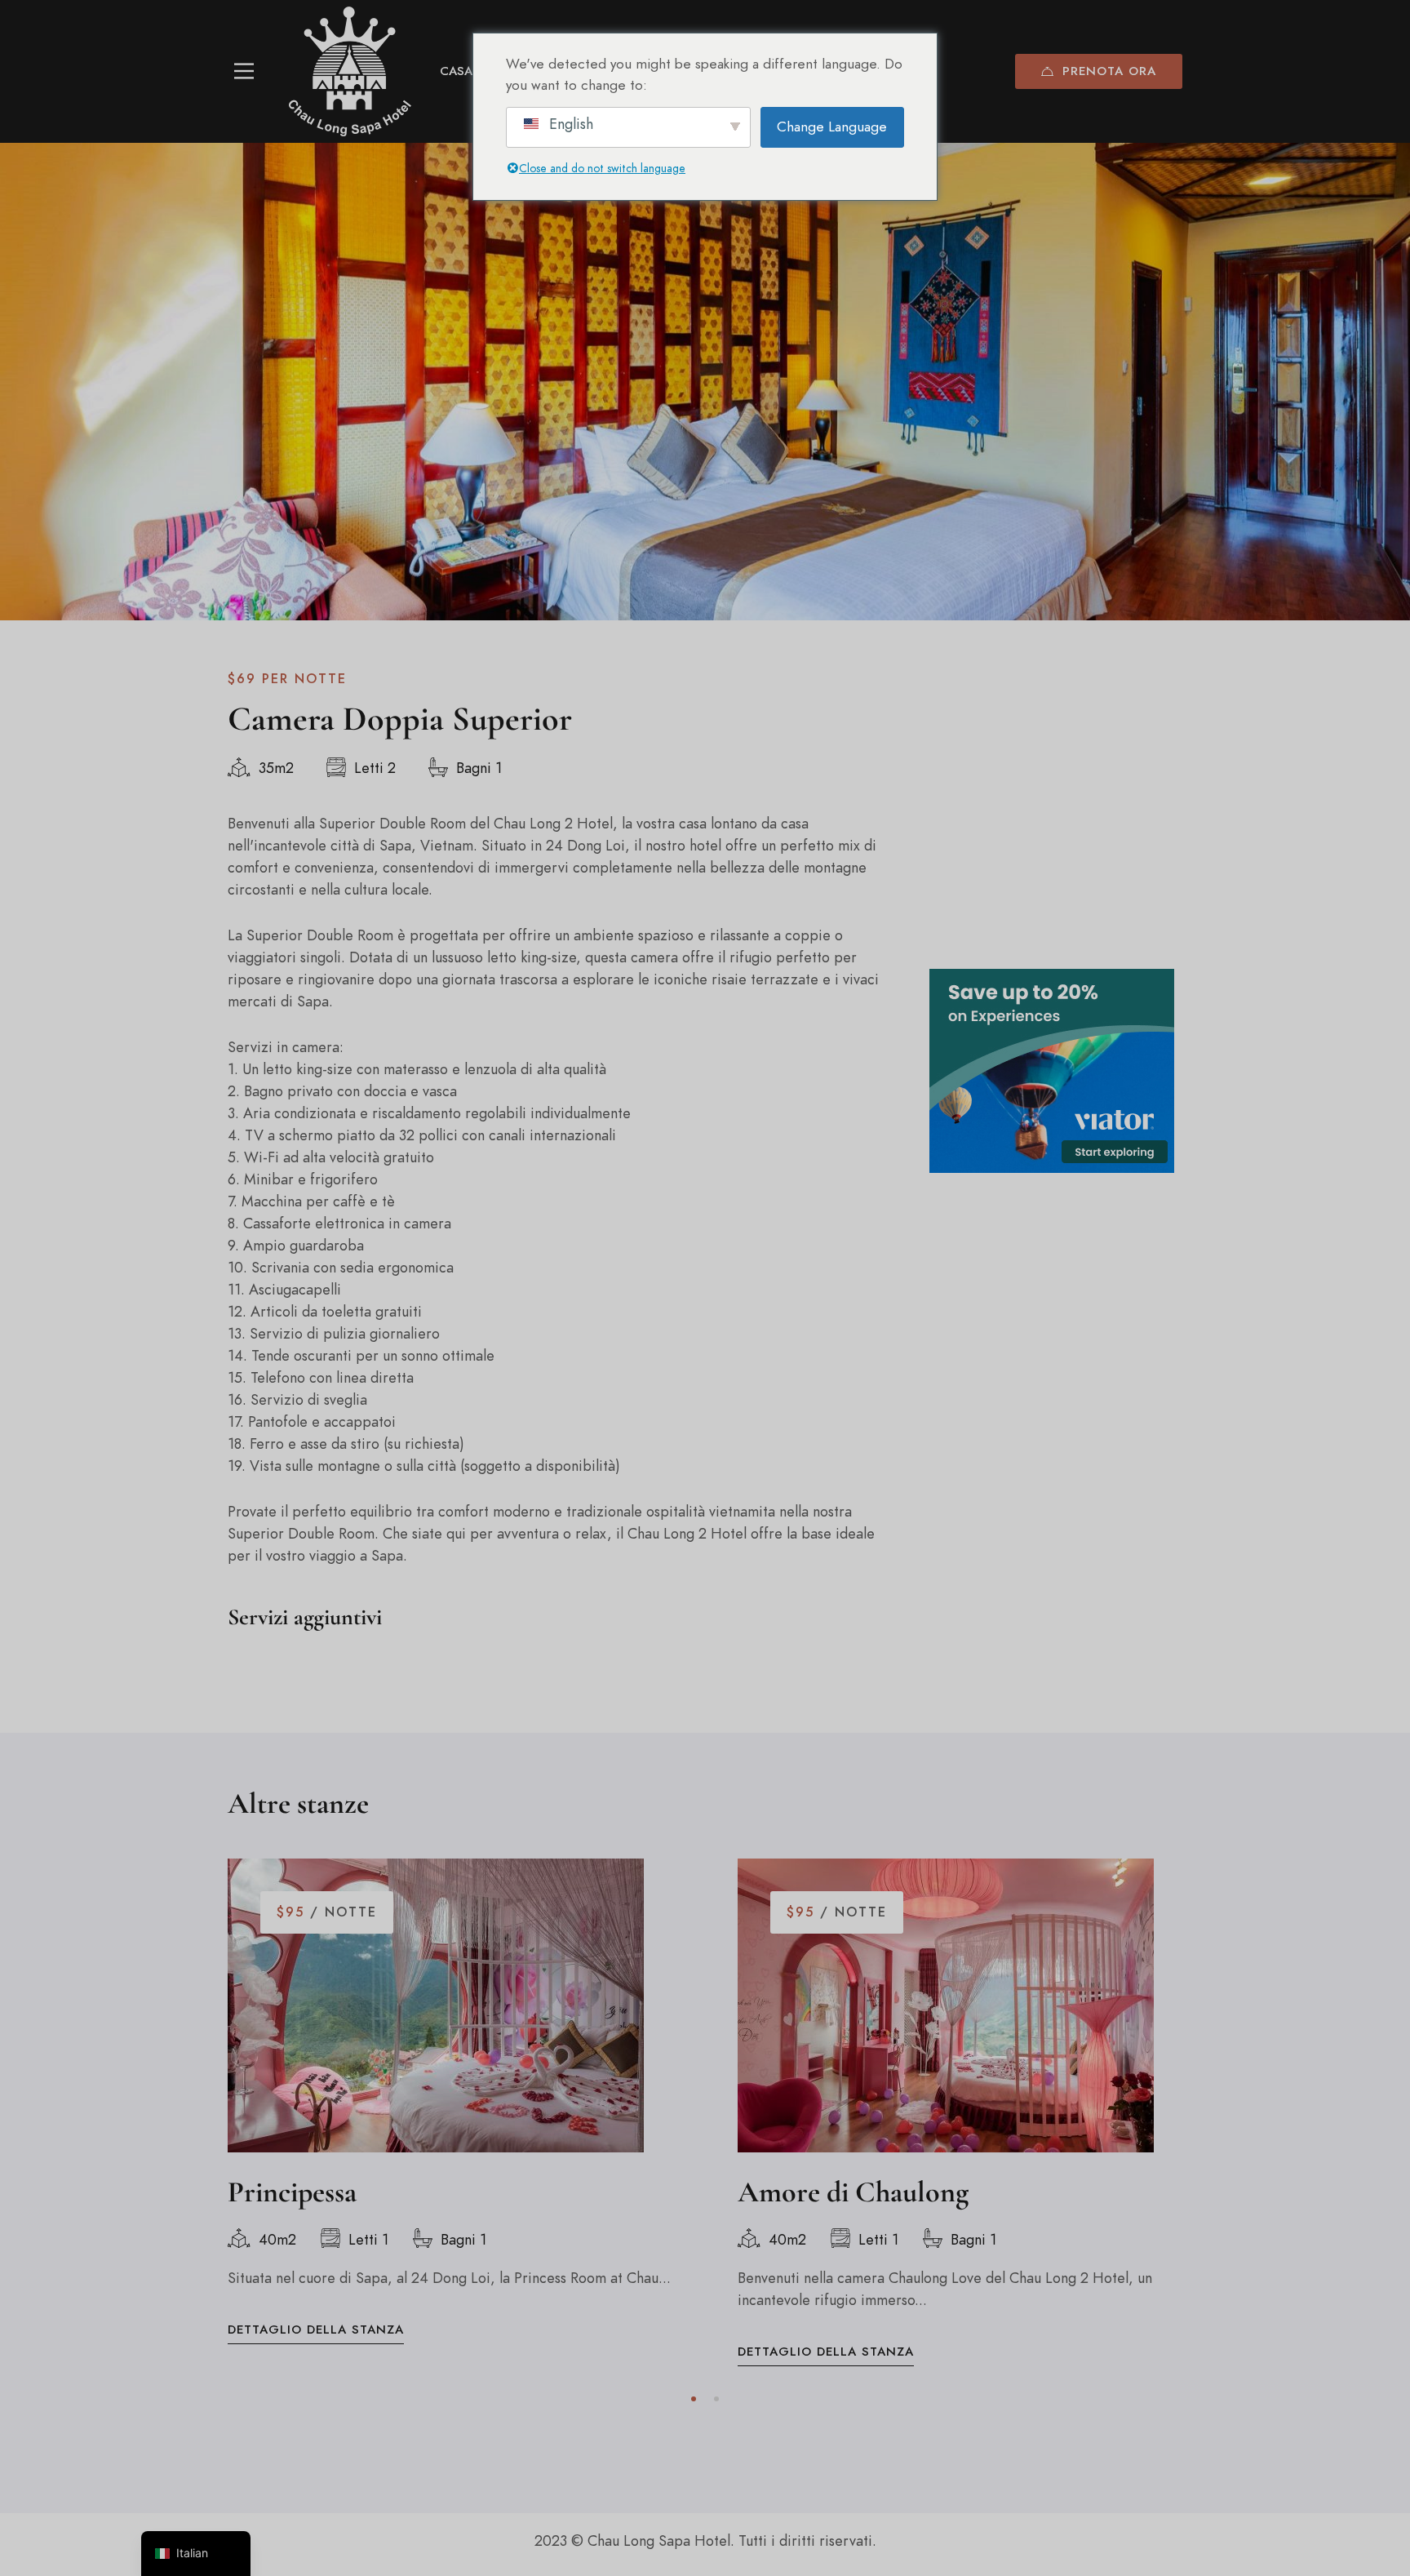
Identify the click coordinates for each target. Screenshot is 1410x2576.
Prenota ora (1109, 71)
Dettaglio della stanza (316, 2330)
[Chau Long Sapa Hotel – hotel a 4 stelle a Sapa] (350, 71)
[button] (694, 2399)
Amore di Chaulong (853, 2192)
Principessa (292, 2192)
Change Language (832, 127)
